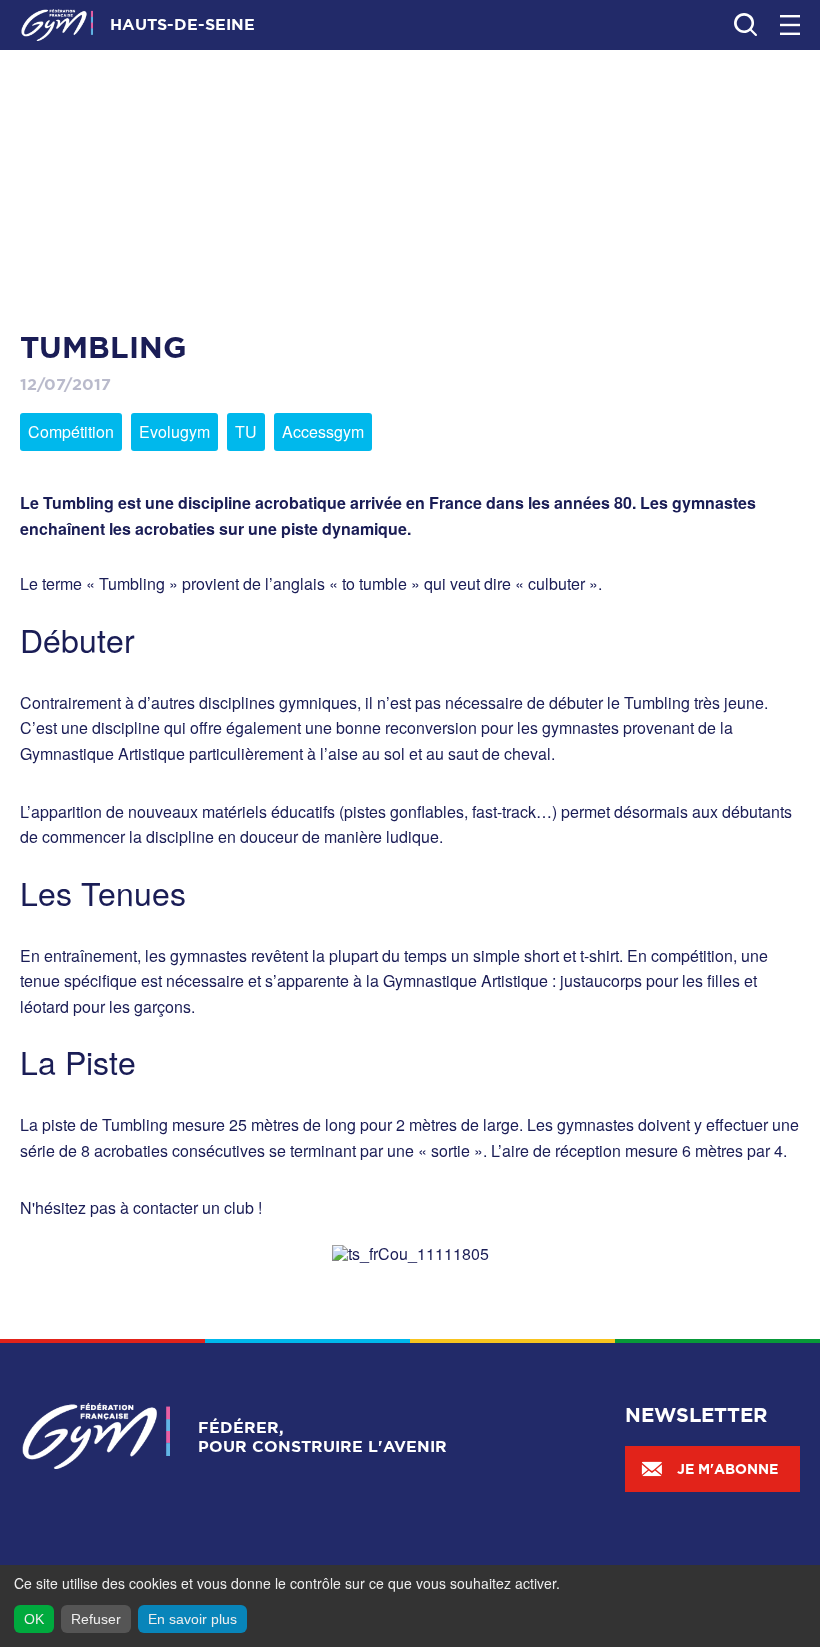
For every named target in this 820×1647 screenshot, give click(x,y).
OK (34, 1619)
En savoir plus (192, 1619)
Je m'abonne (727, 1469)
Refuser (96, 1619)
